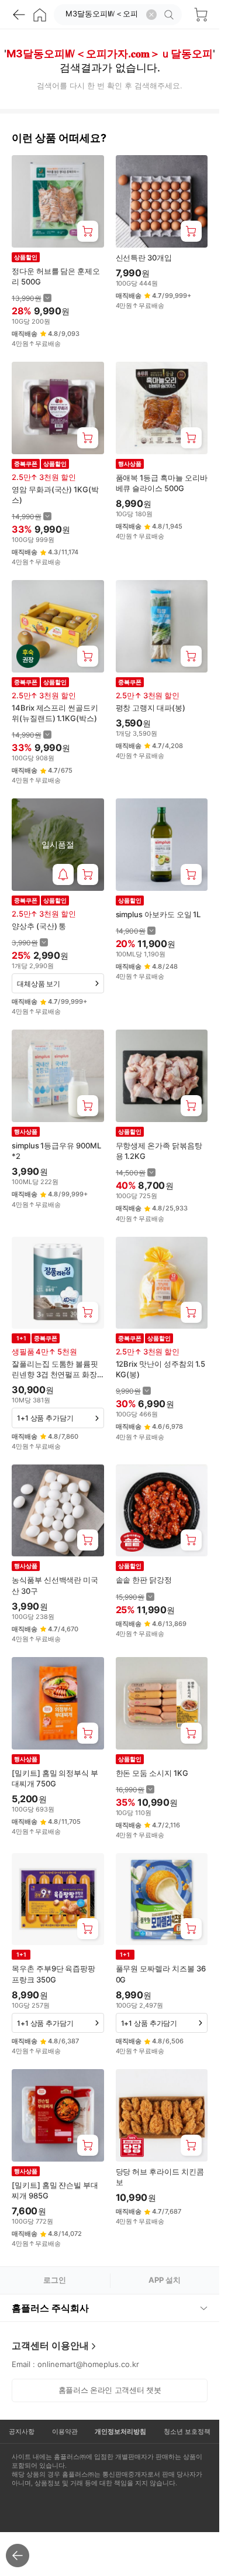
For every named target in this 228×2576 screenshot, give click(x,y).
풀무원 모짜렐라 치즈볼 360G (161, 1974)
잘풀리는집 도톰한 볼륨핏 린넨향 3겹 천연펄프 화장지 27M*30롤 (55, 1369)
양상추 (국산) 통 (39, 926)
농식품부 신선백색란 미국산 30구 (55, 1585)
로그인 (55, 2280)
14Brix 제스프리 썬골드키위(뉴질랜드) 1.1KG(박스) (55, 713)
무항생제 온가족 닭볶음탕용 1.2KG (159, 1151)
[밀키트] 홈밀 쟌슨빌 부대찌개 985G (55, 2190)
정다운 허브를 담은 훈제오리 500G (56, 276)
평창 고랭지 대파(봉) (151, 708)
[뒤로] (19, 15)
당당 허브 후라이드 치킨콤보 (160, 2177)
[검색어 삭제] (151, 15)
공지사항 (22, 2431)
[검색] (171, 15)
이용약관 (65, 2431)
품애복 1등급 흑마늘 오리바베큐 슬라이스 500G (162, 483)
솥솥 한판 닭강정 (144, 1580)
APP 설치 (165, 2280)
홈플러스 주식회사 (50, 2308)
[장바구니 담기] (88, 231)
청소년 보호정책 (187, 2431)
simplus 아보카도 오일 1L (158, 914)
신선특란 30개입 (144, 258)
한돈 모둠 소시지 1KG (152, 1773)
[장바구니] (201, 15)
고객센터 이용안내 (50, 2345)
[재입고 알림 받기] (63, 874)
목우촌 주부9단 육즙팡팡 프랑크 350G (53, 1974)
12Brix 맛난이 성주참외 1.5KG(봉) (161, 1369)
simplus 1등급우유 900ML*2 (56, 1151)
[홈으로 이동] (40, 15)
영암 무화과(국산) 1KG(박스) (55, 495)
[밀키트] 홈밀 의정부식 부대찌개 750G (55, 1778)
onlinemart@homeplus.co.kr (88, 2364)
